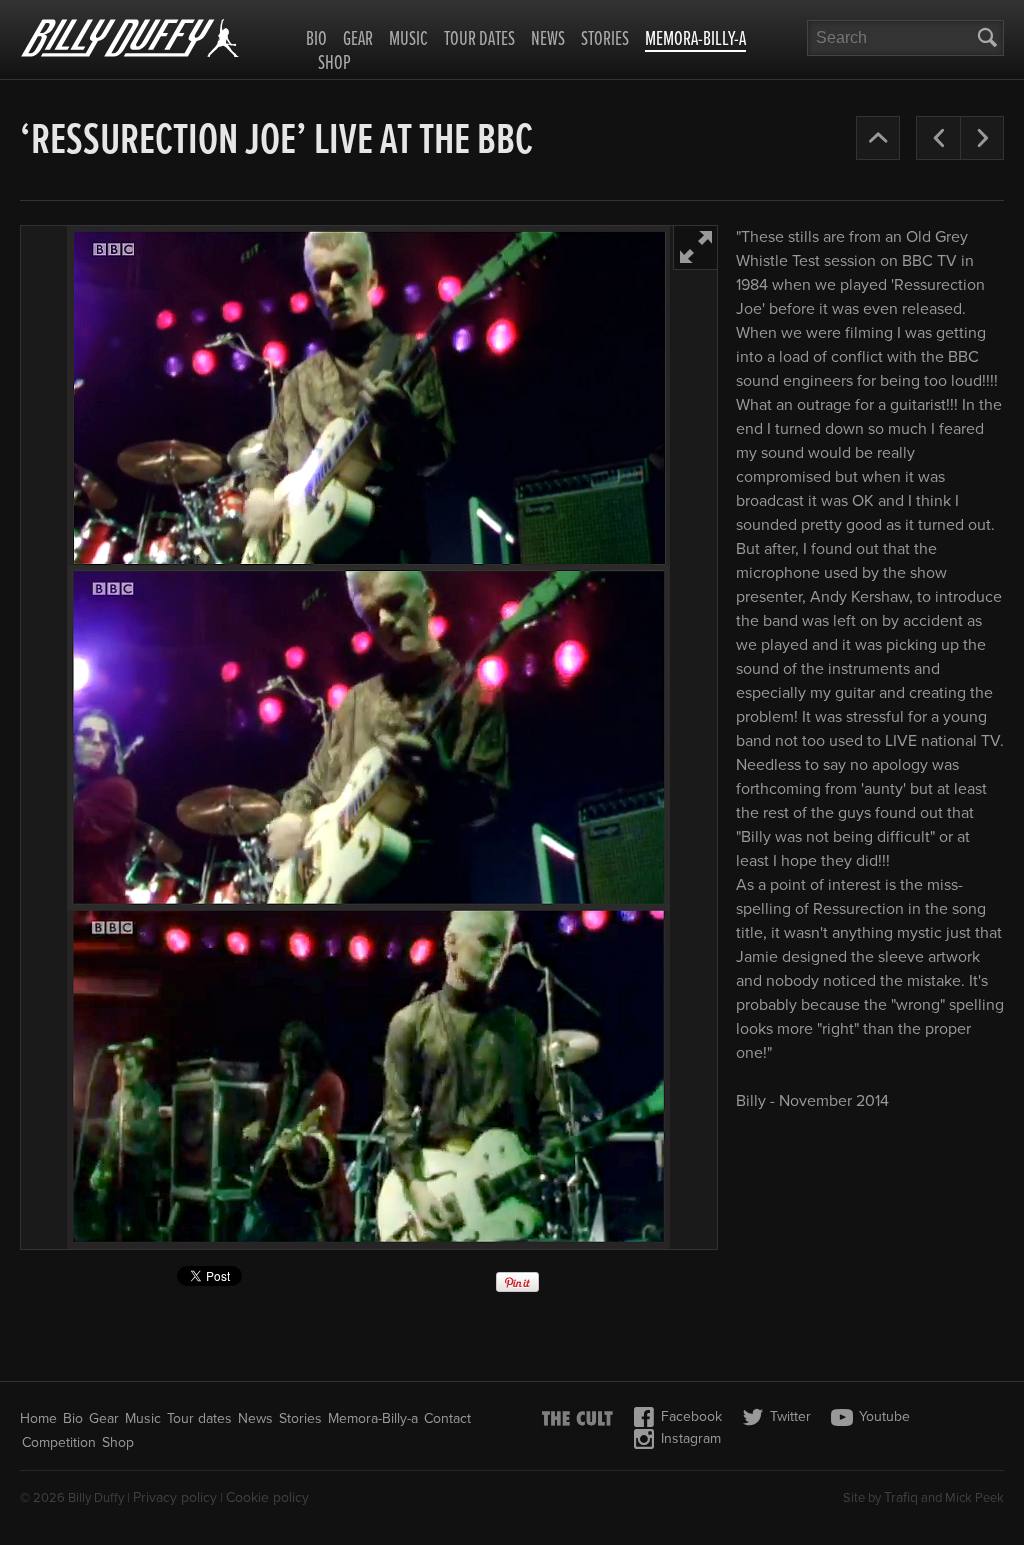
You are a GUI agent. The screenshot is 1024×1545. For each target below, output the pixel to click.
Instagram (691, 1438)
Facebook (691, 1416)
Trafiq (901, 1497)
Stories (605, 40)
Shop (334, 64)
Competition (59, 1442)
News (548, 40)
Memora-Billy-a (695, 41)
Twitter (790, 1416)
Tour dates (479, 40)
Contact (447, 1418)
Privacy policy (175, 1497)
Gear (358, 40)
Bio (316, 40)
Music (408, 40)
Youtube (884, 1416)
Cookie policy (267, 1497)
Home (38, 1418)
